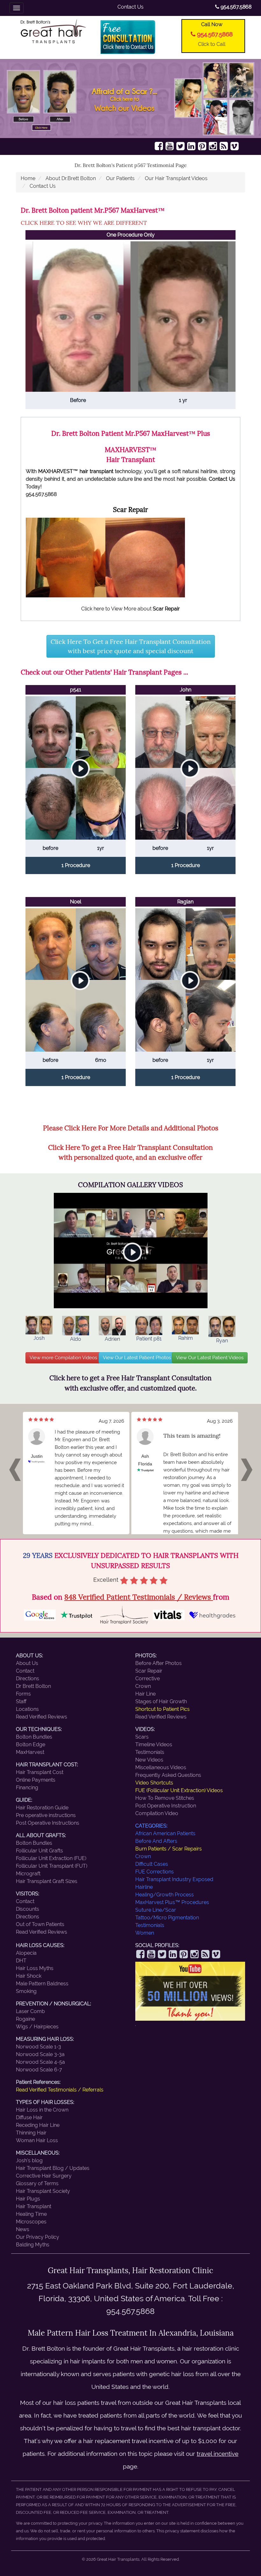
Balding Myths (33, 2245)
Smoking (26, 1991)
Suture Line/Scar (156, 1910)
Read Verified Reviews (42, 1717)
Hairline (144, 1887)
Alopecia (26, 1953)
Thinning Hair (31, 2133)
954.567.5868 (235, 7)
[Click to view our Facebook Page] (159, 146)
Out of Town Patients (40, 1924)
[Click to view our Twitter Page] (180, 146)
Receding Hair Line (38, 2125)
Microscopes (31, 2222)
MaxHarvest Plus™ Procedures (172, 1902)
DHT (21, 1961)
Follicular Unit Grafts (39, 1851)
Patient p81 (149, 1339)
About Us (27, 1663)
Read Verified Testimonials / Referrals (60, 2090)
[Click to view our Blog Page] (224, 146)
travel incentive (218, 2454)
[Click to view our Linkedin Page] (191, 146)
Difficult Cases (152, 1864)
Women (145, 1933)
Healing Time (31, 2214)
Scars (142, 1737)
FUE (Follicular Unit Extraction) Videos (179, 1790)
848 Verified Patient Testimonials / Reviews (139, 1597)
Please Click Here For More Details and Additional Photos (131, 1128)
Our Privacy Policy (38, 2237)
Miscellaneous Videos (161, 1767)
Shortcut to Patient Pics (162, 1709)
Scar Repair (149, 1671)
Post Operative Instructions (48, 1823)
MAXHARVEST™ (58, 471)
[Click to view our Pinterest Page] (202, 146)
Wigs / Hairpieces (37, 2027)
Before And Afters (156, 1841)
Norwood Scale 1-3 (39, 2047)
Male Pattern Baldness (42, 1984)
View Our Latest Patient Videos (210, 1358)
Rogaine (25, 2019)
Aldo (76, 1339)
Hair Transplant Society (43, 2191)
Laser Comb (30, 2011)
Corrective (148, 1678)
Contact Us (130, 7)
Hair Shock (29, 1976)
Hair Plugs (28, 2199)
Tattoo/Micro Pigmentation (167, 1918)
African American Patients (165, 1833)
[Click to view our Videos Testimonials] (170, 146)
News (23, 2229)
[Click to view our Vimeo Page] (235, 146)
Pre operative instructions (46, 1815)
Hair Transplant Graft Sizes (47, 1881)
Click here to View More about (130, 609)
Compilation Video (157, 1813)
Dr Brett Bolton (33, 1686)
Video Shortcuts (154, 1783)
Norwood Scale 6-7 (39, 2070)
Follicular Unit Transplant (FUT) (52, 1866)
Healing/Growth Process (165, 1895)
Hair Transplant (34, 2206)
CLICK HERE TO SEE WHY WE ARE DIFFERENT (84, 223)
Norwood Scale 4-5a (40, 2062)
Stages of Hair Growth (161, 1701)
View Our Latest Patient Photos (137, 1358)
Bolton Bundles (34, 1737)
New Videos (149, 1760)
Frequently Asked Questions (168, 1775)
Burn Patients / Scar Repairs (169, 1849)
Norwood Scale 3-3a (40, 2054)
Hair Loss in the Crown (42, 2110)
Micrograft (28, 1874)
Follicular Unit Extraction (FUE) (51, 1858)
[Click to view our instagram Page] (213, 146)
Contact (25, 1671)
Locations (27, 1709)
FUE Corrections (155, 1872)
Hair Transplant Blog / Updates (53, 2168)
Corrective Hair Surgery (44, 2176)
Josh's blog (29, 2160)
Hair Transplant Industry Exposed (174, 1879)
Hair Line (145, 1694)
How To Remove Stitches (165, 1798)
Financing (27, 1788)
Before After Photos (159, 1663)
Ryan (222, 1341)
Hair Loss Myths (35, 1968)
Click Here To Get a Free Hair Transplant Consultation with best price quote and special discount (131, 646)
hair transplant (96, 471)
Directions (28, 1678)
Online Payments (36, 1780)
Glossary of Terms (37, 2183)
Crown (143, 1686)
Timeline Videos (154, 1744)
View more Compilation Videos (63, 1358)
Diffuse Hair (29, 2117)
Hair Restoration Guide (42, 1808)
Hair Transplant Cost (40, 1772)
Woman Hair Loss (37, 2140)
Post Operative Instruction (166, 1806)
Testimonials (150, 1752)
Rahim (186, 1338)
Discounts (28, 1909)
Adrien (112, 1339)
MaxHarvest (30, 1752)
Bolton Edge (31, 1744)
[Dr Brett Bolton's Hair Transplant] (53, 31)
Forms (23, 1694)
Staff (21, 1701)
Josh (39, 1338)
